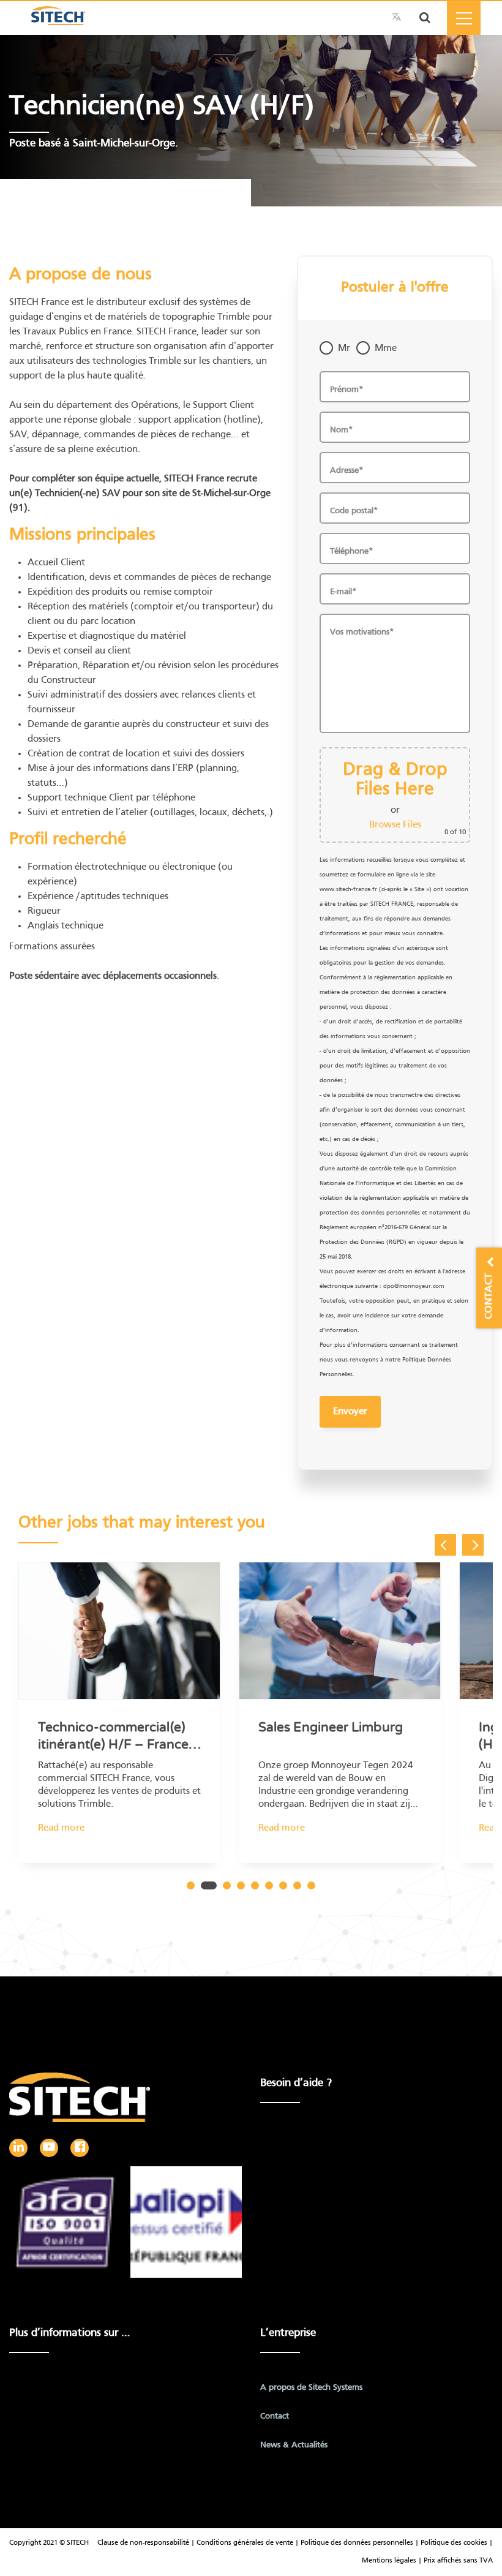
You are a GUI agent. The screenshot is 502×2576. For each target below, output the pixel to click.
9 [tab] (311, 1885)
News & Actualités (294, 2445)
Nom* (342, 430)
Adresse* (347, 471)
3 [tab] (227, 1885)
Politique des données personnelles (357, 2543)
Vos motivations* (362, 632)
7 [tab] (283, 1885)
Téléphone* (352, 552)
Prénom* (347, 390)
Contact (275, 2416)
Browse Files (395, 825)
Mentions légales (390, 2561)
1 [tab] (191, 1885)
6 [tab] (269, 1885)
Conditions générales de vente (246, 2543)
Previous (445, 1545)
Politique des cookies (454, 2543)
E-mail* (343, 592)
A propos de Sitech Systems (311, 2388)
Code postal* (354, 511)
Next (473, 1545)
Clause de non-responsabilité (143, 2543)
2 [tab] (209, 1885)
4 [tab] (241, 1885)
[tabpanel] (119, 1726)
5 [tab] (255, 1885)
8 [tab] (297, 1885)
